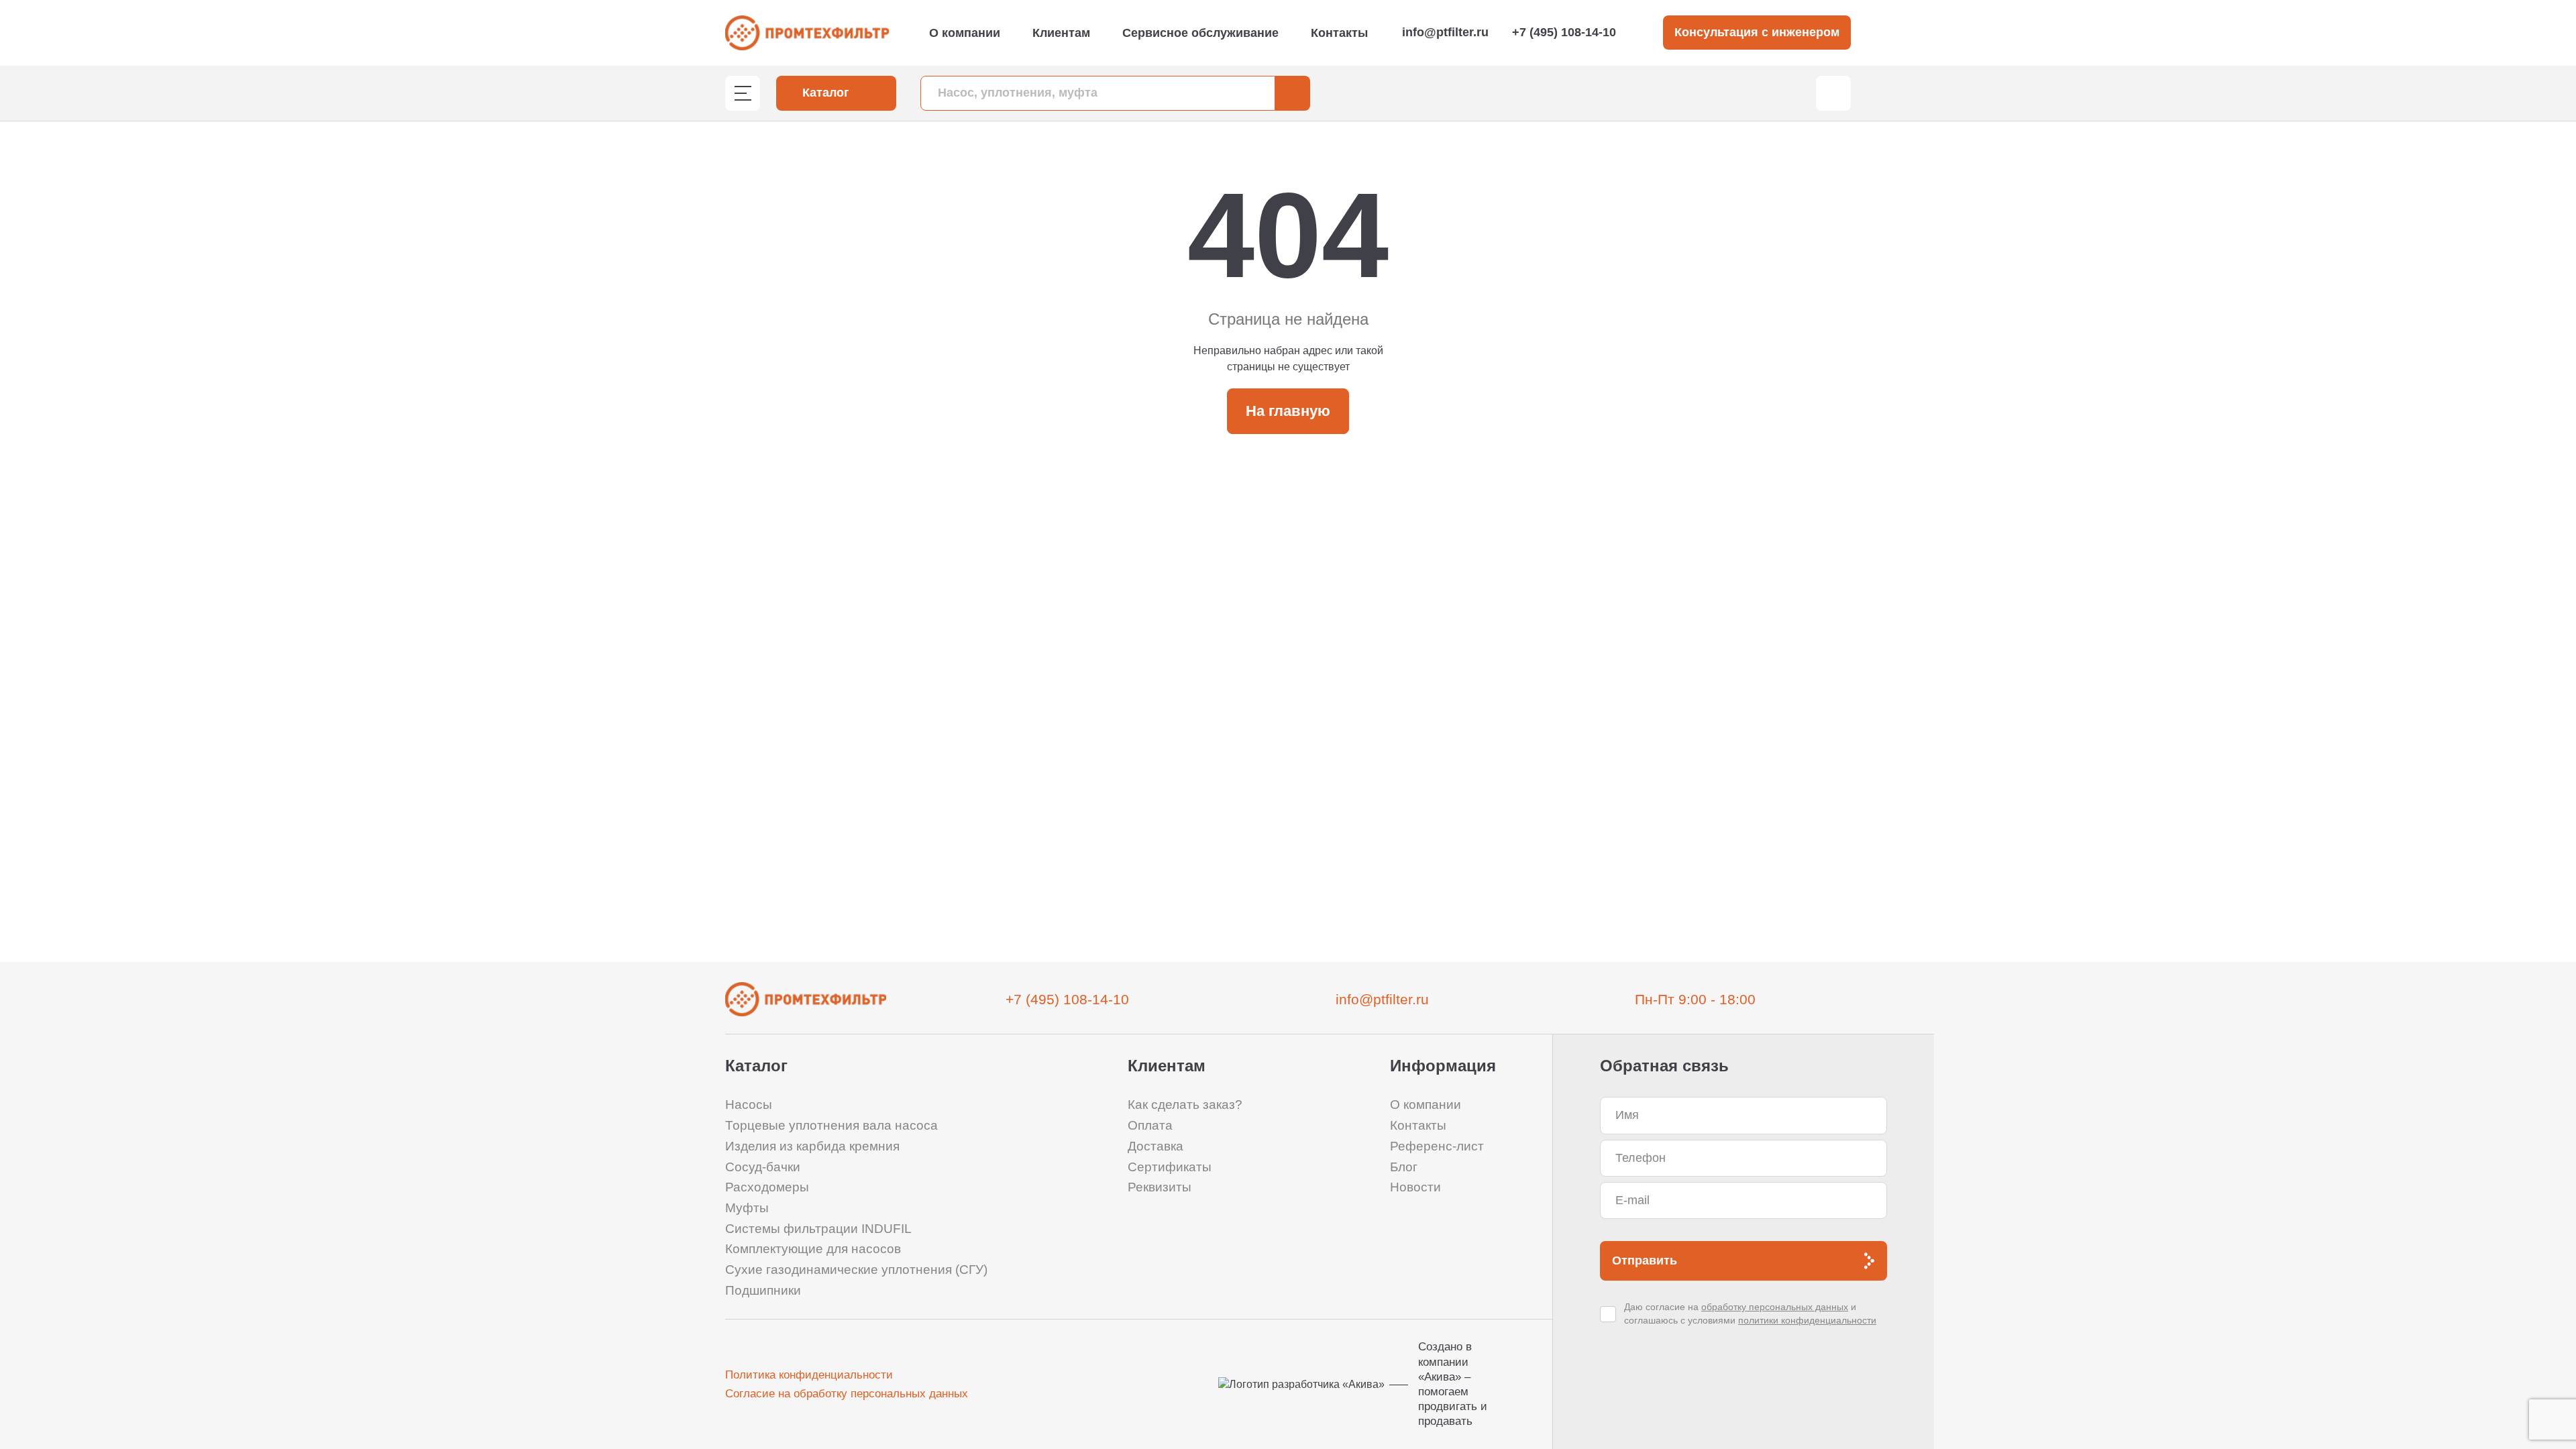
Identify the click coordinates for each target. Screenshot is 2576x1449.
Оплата (1150, 1125)
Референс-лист (1437, 1146)
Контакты (1339, 33)
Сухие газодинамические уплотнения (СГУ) (856, 1270)
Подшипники (763, 1290)
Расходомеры (767, 1187)
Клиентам (1061, 33)
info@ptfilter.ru (1445, 32)
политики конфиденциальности (1807, 1320)
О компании (965, 33)
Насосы (749, 1105)
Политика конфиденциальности (809, 1375)
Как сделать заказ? (1185, 1105)
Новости (1415, 1187)
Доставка (1156, 1146)
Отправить (1645, 1260)
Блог (1404, 1167)
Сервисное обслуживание (1200, 33)
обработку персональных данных (1775, 1307)
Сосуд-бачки (763, 1167)
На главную (1288, 411)
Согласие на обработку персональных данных (847, 1394)
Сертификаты (1170, 1167)
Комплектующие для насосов (813, 1249)
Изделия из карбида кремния (812, 1146)
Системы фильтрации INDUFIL (818, 1229)
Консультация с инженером (1757, 32)
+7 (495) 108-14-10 (1564, 32)
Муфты (747, 1208)
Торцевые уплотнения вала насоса (831, 1125)
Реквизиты (1160, 1187)
